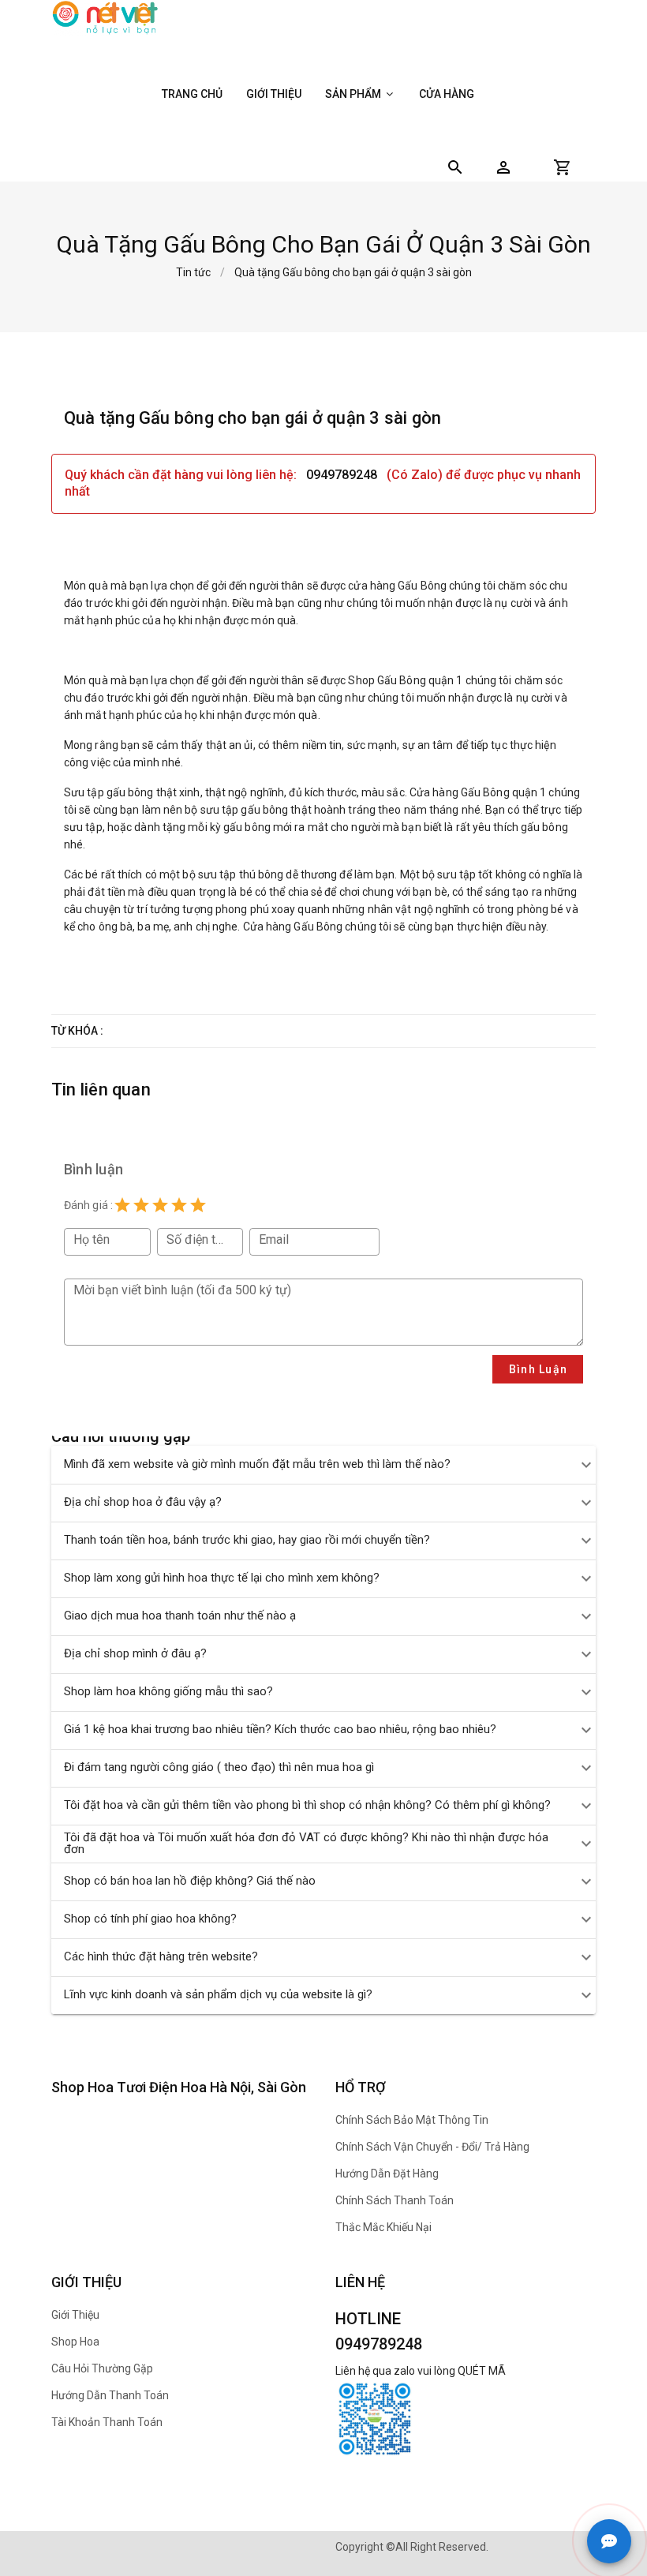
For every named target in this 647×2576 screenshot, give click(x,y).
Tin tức (193, 272)
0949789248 (343, 475)
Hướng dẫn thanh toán (110, 2395)
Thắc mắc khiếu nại (383, 2227)
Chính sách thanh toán (395, 2200)
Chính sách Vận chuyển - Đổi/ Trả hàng (432, 2147)
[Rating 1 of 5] (122, 1205)
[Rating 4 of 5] (179, 1205)
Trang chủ (192, 94)
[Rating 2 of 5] (141, 1205)
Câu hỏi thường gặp (102, 2368)
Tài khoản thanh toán (107, 2422)
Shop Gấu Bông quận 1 (405, 680)
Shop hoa (75, 2342)
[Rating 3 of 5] (160, 1205)
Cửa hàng (447, 94)
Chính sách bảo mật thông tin (412, 2120)
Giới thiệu (274, 94)
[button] (503, 167)
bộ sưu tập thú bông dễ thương (260, 874)
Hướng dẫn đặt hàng (387, 2173)
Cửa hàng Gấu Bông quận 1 (478, 792)
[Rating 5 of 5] (198, 1205)
